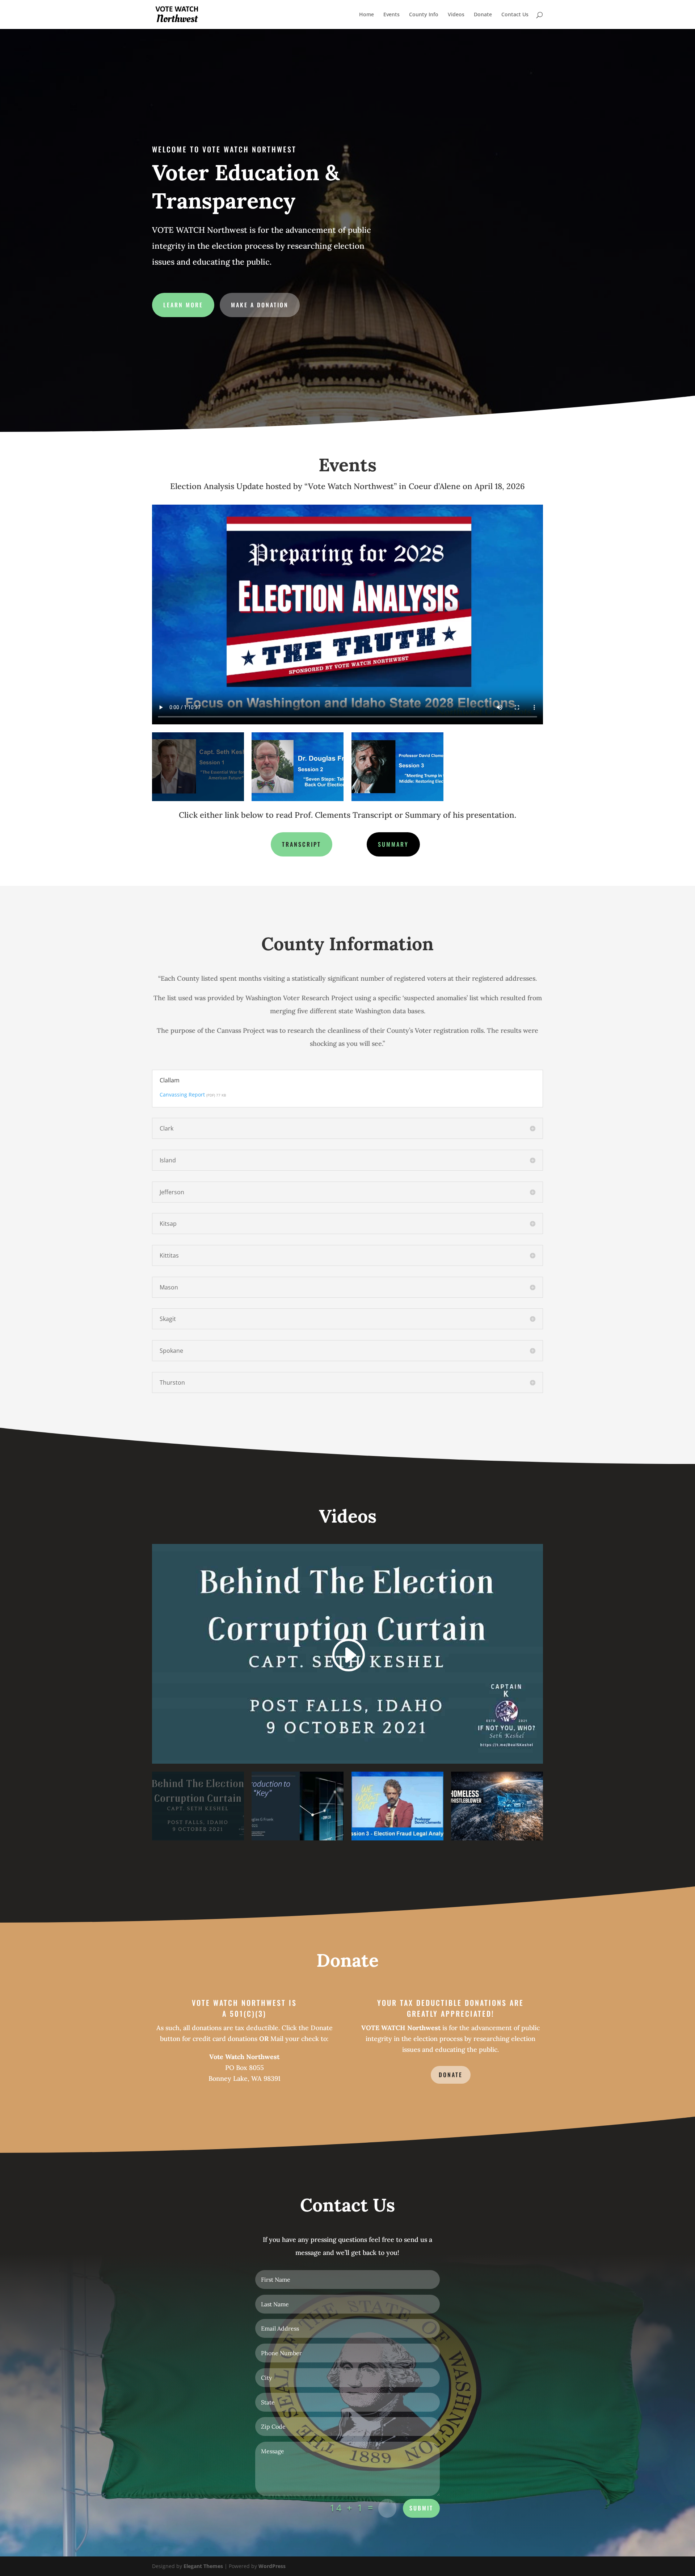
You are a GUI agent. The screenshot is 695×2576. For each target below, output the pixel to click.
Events (391, 15)
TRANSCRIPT (302, 844)
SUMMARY (393, 844)
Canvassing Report (182, 1095)
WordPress (272, 2566)
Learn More (183, 305)
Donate (483, 15)
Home (367, 15)
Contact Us (515, 15)
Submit (421, 2508)
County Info (424, 15)
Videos (456, 15)
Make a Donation (260, 305)
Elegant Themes (203, 2566)
